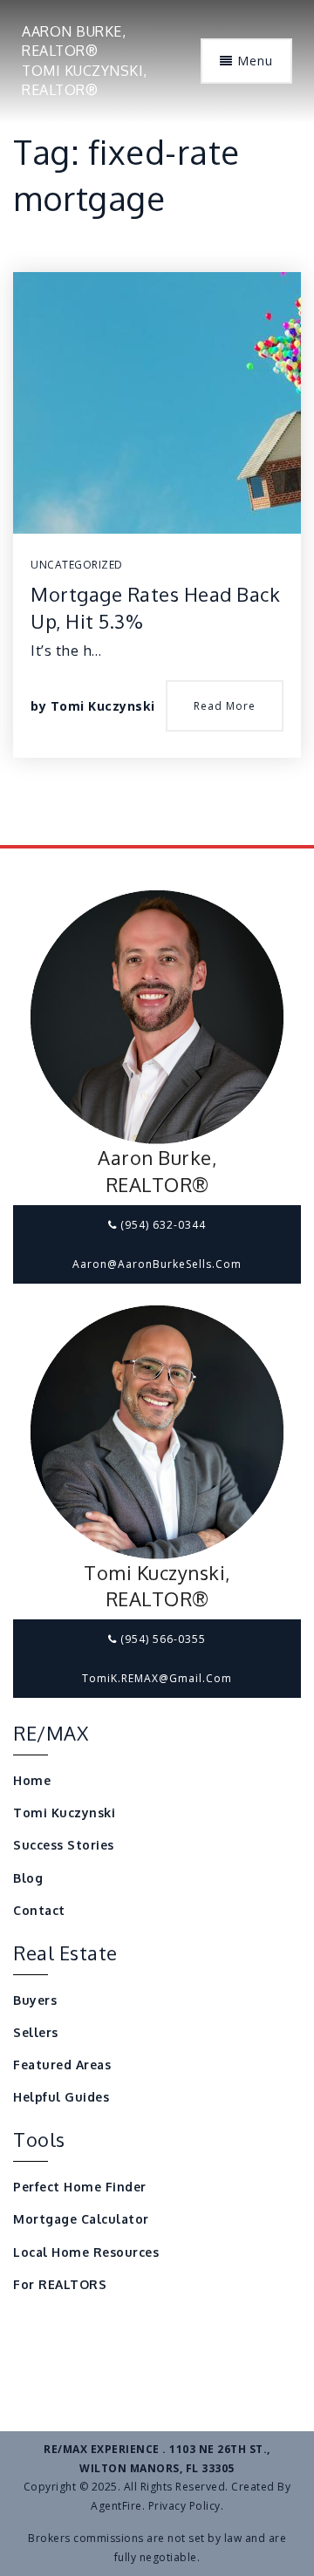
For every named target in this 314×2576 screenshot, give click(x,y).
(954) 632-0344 (161, 1225)
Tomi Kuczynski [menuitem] (64, 1813)
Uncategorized (77, 565)
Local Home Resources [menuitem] (86, 2252)
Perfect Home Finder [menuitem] (80, 2187)
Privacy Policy (184, 2506)
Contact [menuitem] (39, 1910)
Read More (225, 706)
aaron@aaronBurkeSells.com (157, 1264)
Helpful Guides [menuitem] (61, 2097)
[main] (157, 423)
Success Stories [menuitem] (64, 1845)
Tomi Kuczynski (103, 706)
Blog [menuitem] (28, 1878)
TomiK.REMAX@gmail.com (157, 1678)
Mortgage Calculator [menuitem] (81, 2219)
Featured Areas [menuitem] (62, 2065)
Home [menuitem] (32, 1780)
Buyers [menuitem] (35, 2000)
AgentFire (116, 2506)
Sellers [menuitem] (36, 2032)
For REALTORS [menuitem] (60, 2284)
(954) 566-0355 (161, 1639)
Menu (253, 61)
